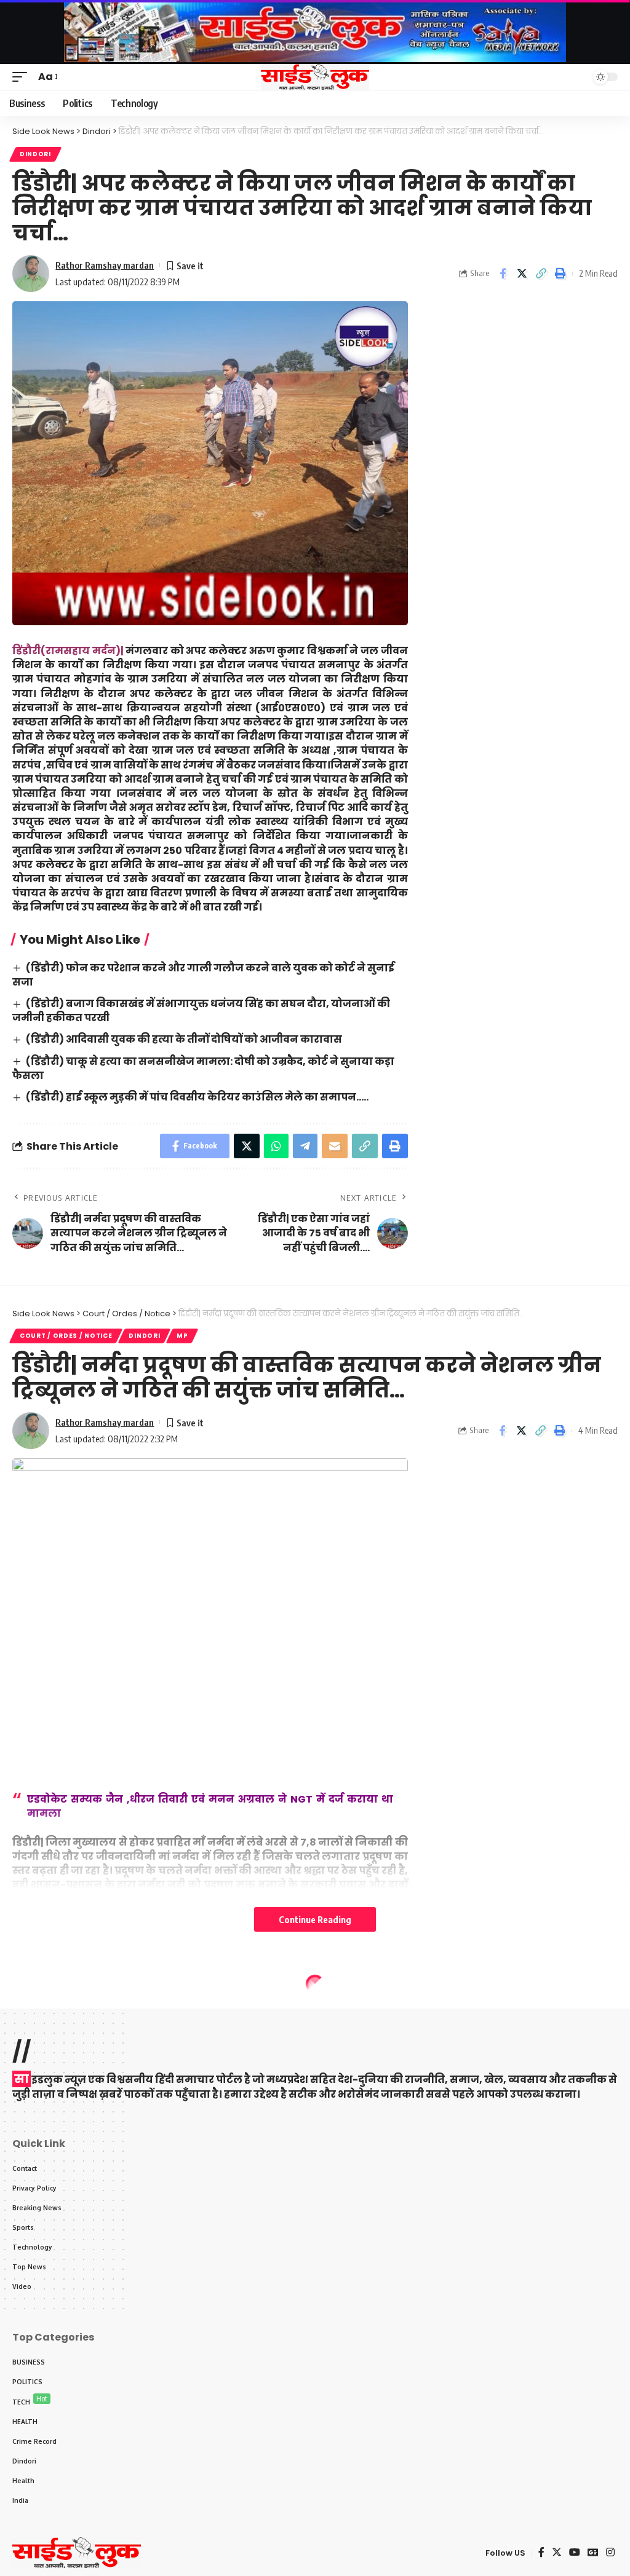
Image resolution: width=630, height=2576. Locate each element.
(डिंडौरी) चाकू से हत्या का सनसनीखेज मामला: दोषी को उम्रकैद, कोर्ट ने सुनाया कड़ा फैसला (203, 1069)
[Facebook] (541, 2552)
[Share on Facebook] (503, 274)
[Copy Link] (541, 274)
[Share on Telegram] (305, 1146)
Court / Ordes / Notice (66, 1336)
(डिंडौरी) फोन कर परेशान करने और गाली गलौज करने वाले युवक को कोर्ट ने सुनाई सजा (203, 975)
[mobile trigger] (23, 77)
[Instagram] (610, 2552)
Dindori (35, 154)
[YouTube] (575, 2552)
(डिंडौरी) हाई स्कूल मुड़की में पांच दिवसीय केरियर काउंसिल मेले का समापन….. (197, 1097)
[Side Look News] (315, 77)
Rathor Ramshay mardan (105, 265)
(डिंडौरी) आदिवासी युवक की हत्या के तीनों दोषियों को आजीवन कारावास (184, 1039)
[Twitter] (557, 2552)
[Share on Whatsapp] (276, 1146)
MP (182, 1336)
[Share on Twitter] (522, 274)
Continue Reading (315, 1919)
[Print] (560, 274)
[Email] (335, 1146)
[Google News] (593, 2552)
